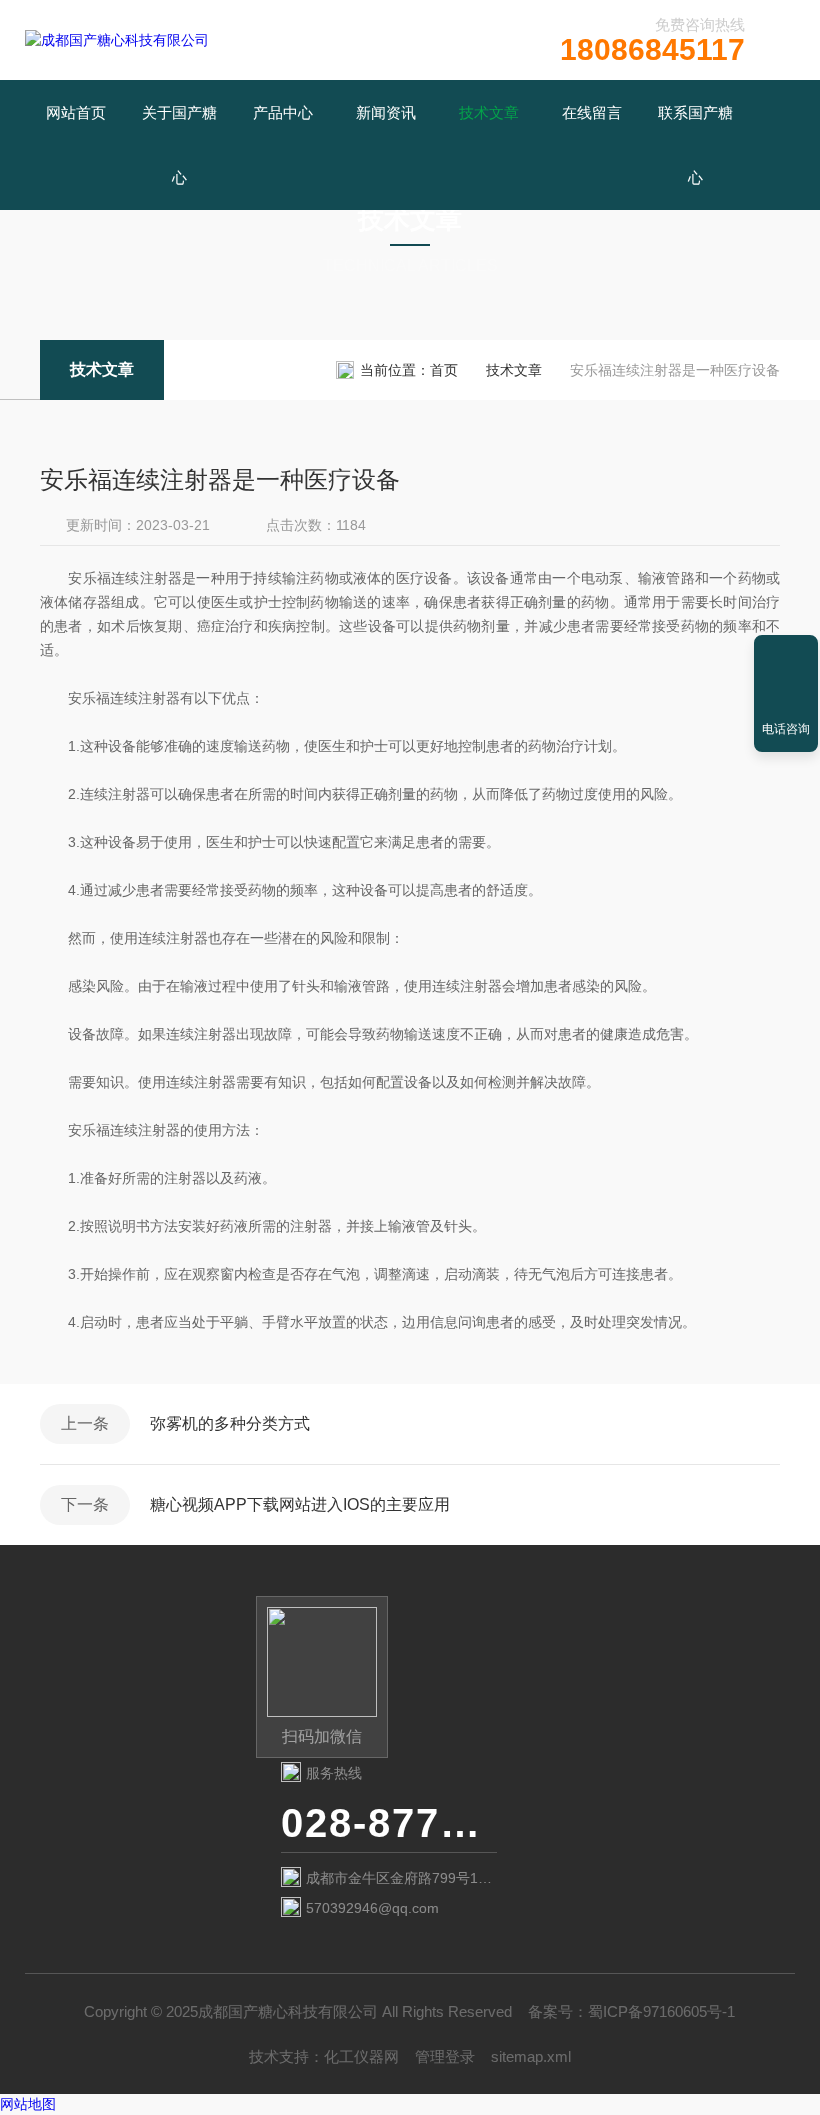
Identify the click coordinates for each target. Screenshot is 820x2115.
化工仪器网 (361, 2056)
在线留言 (592, 112)
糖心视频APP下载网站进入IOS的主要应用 (300, 1504)
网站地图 (28, 2104)
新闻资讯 (386, 112)
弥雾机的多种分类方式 (230, 1423)
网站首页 (76, 112)
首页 (444, 370)
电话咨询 (786, 729)
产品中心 (283, 112)
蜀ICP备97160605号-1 (661, 2011)
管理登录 (445, 2056)
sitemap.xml (531, 2056)
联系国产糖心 (695, 145)
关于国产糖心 (179, 145)
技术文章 (489, 112)
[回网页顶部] (786, 657)
